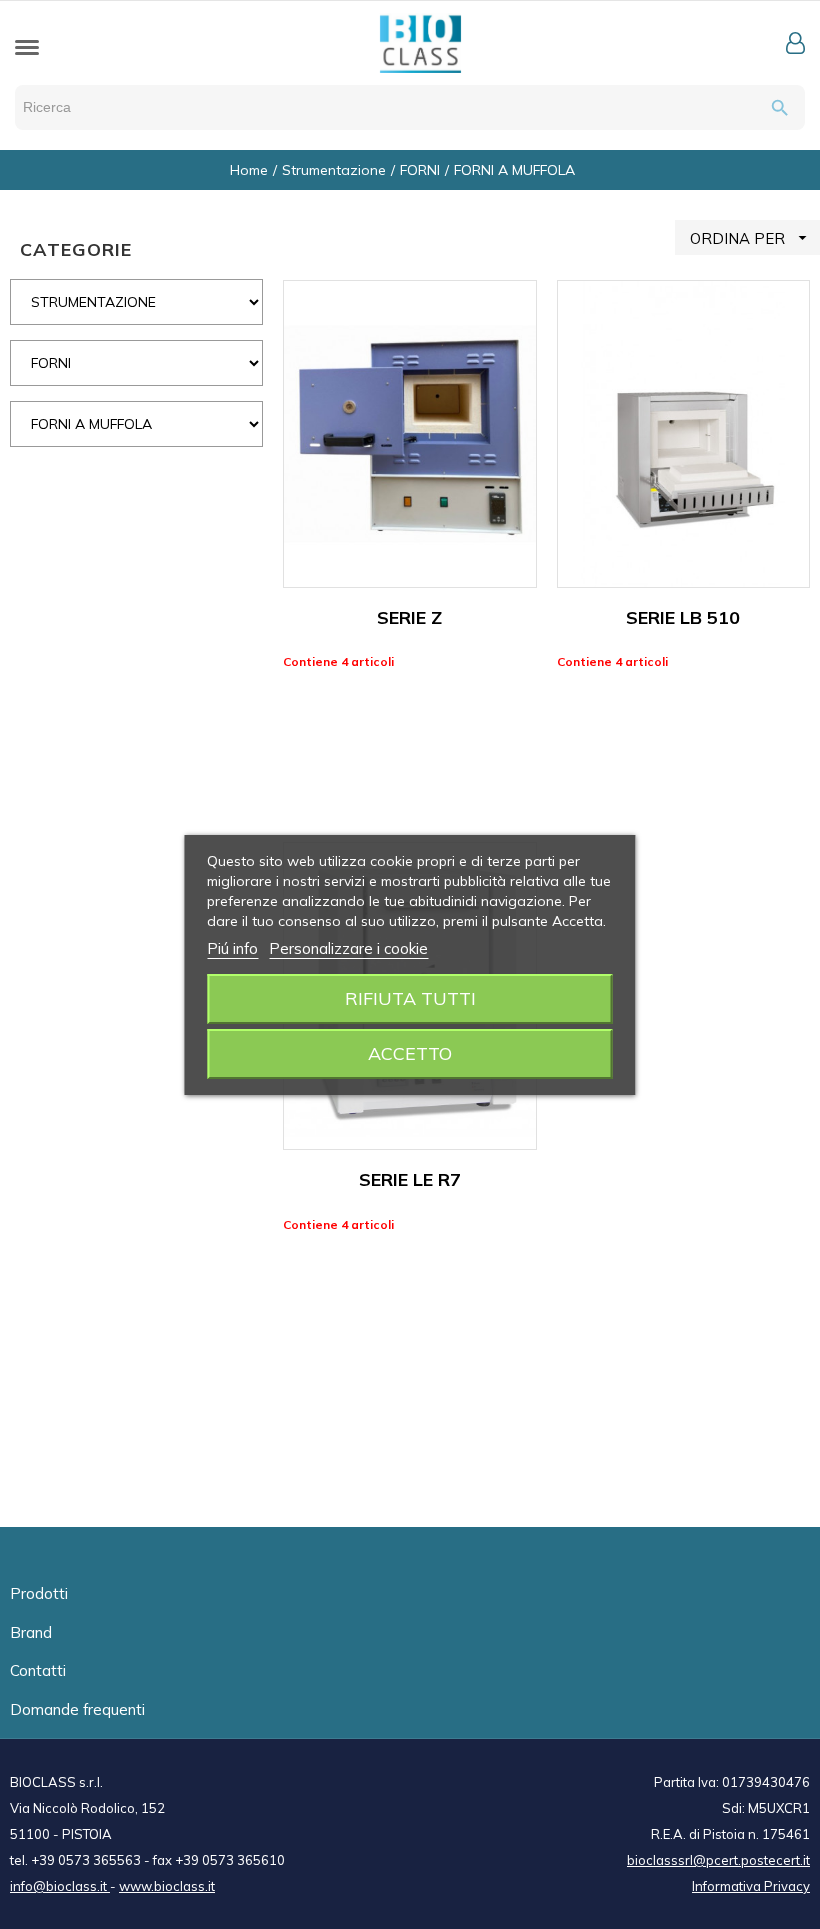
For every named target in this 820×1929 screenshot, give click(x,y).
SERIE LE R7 (410, 1179)
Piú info (232, 948)
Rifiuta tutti (410, 998)
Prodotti (39, 1593)
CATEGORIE (76, 249)
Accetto (410, 1053)
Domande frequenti (77, 1709)
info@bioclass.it (60, 1886)
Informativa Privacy (751, 1886)
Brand (31, 1632)
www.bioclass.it (167, 1886)
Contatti (38, 1670)
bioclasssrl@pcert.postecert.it (718, 1860)
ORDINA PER (751, 238)
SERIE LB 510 (683, 617)
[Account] (795, 43)
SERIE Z (409, 617)
